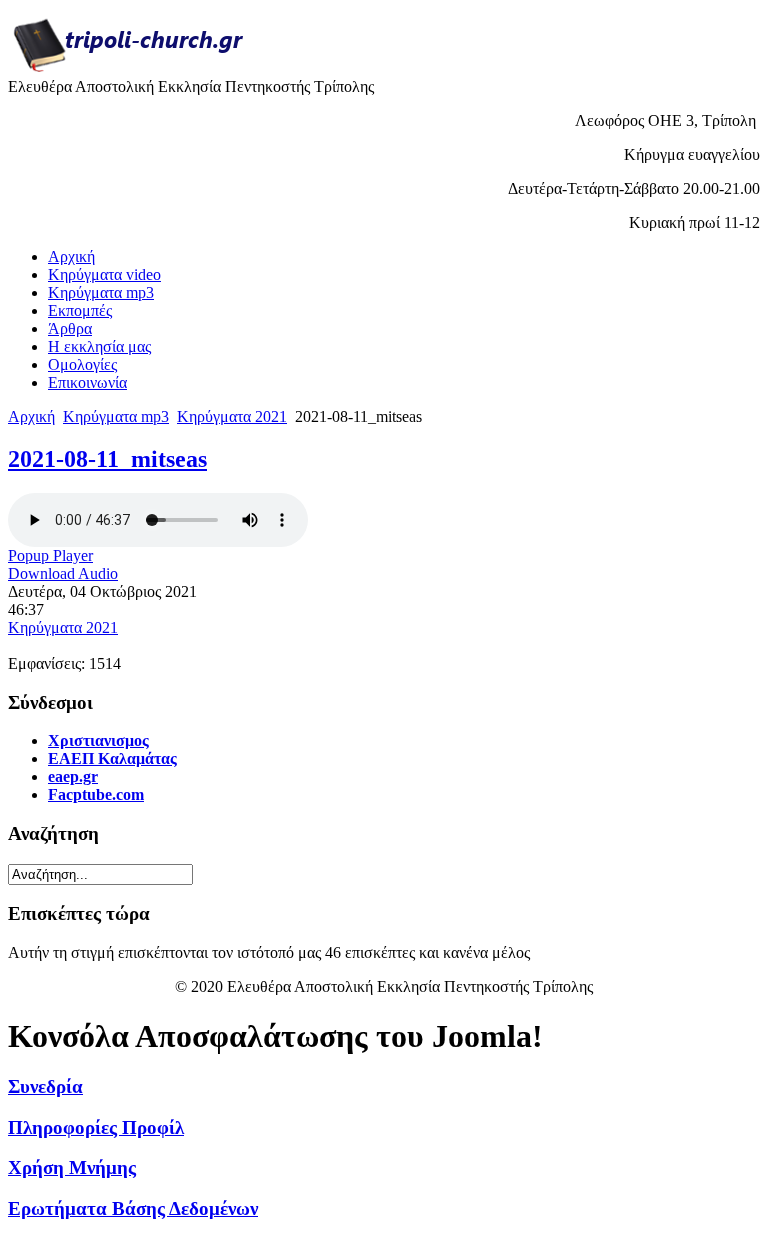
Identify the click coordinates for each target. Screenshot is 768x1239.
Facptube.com (96, 794)
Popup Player (50, 555)
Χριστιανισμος (98, 740)
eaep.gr (73, 776)
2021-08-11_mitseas (107, 459)
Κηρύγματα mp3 (116, 416)
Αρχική (31, 416)
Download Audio (63, 573)
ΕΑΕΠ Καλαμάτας (112, 758)
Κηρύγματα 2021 (232, 416)
